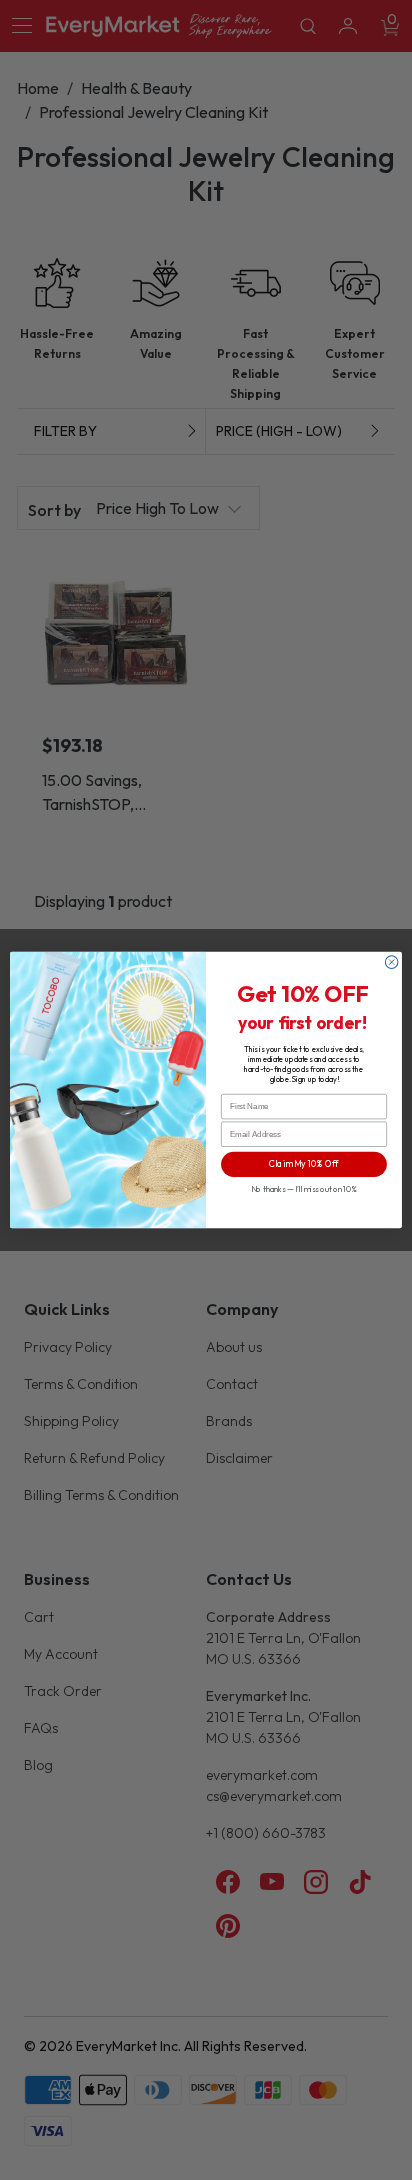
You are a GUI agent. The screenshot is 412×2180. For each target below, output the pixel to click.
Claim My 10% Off (304, 1164)
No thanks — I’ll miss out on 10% (304, 1189)
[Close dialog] (391, 962)
